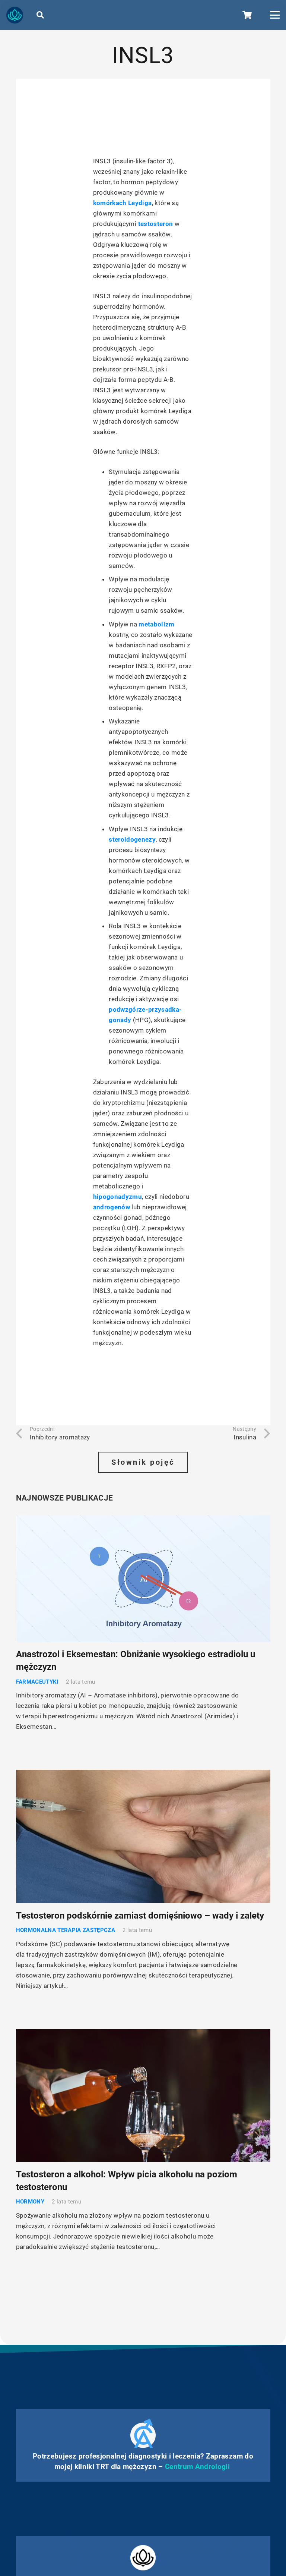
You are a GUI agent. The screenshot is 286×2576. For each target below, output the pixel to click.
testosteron (156, 224)
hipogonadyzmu (117, 1197)
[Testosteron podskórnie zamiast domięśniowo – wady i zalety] (143, 1837)
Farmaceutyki (37, 1682)
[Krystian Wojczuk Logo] (15, 15)
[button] (40, 15)
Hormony (30, 2202)
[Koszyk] (247, 15)
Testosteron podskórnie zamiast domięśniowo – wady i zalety (140, 1916)
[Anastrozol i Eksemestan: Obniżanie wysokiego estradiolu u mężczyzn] (143, 1579)
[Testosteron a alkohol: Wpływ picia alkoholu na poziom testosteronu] (143, 2096)
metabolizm (156, 624)
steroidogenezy (132, 839)
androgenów (112, 1207)
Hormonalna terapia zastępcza (66, 1930)
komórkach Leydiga (123, 203)
